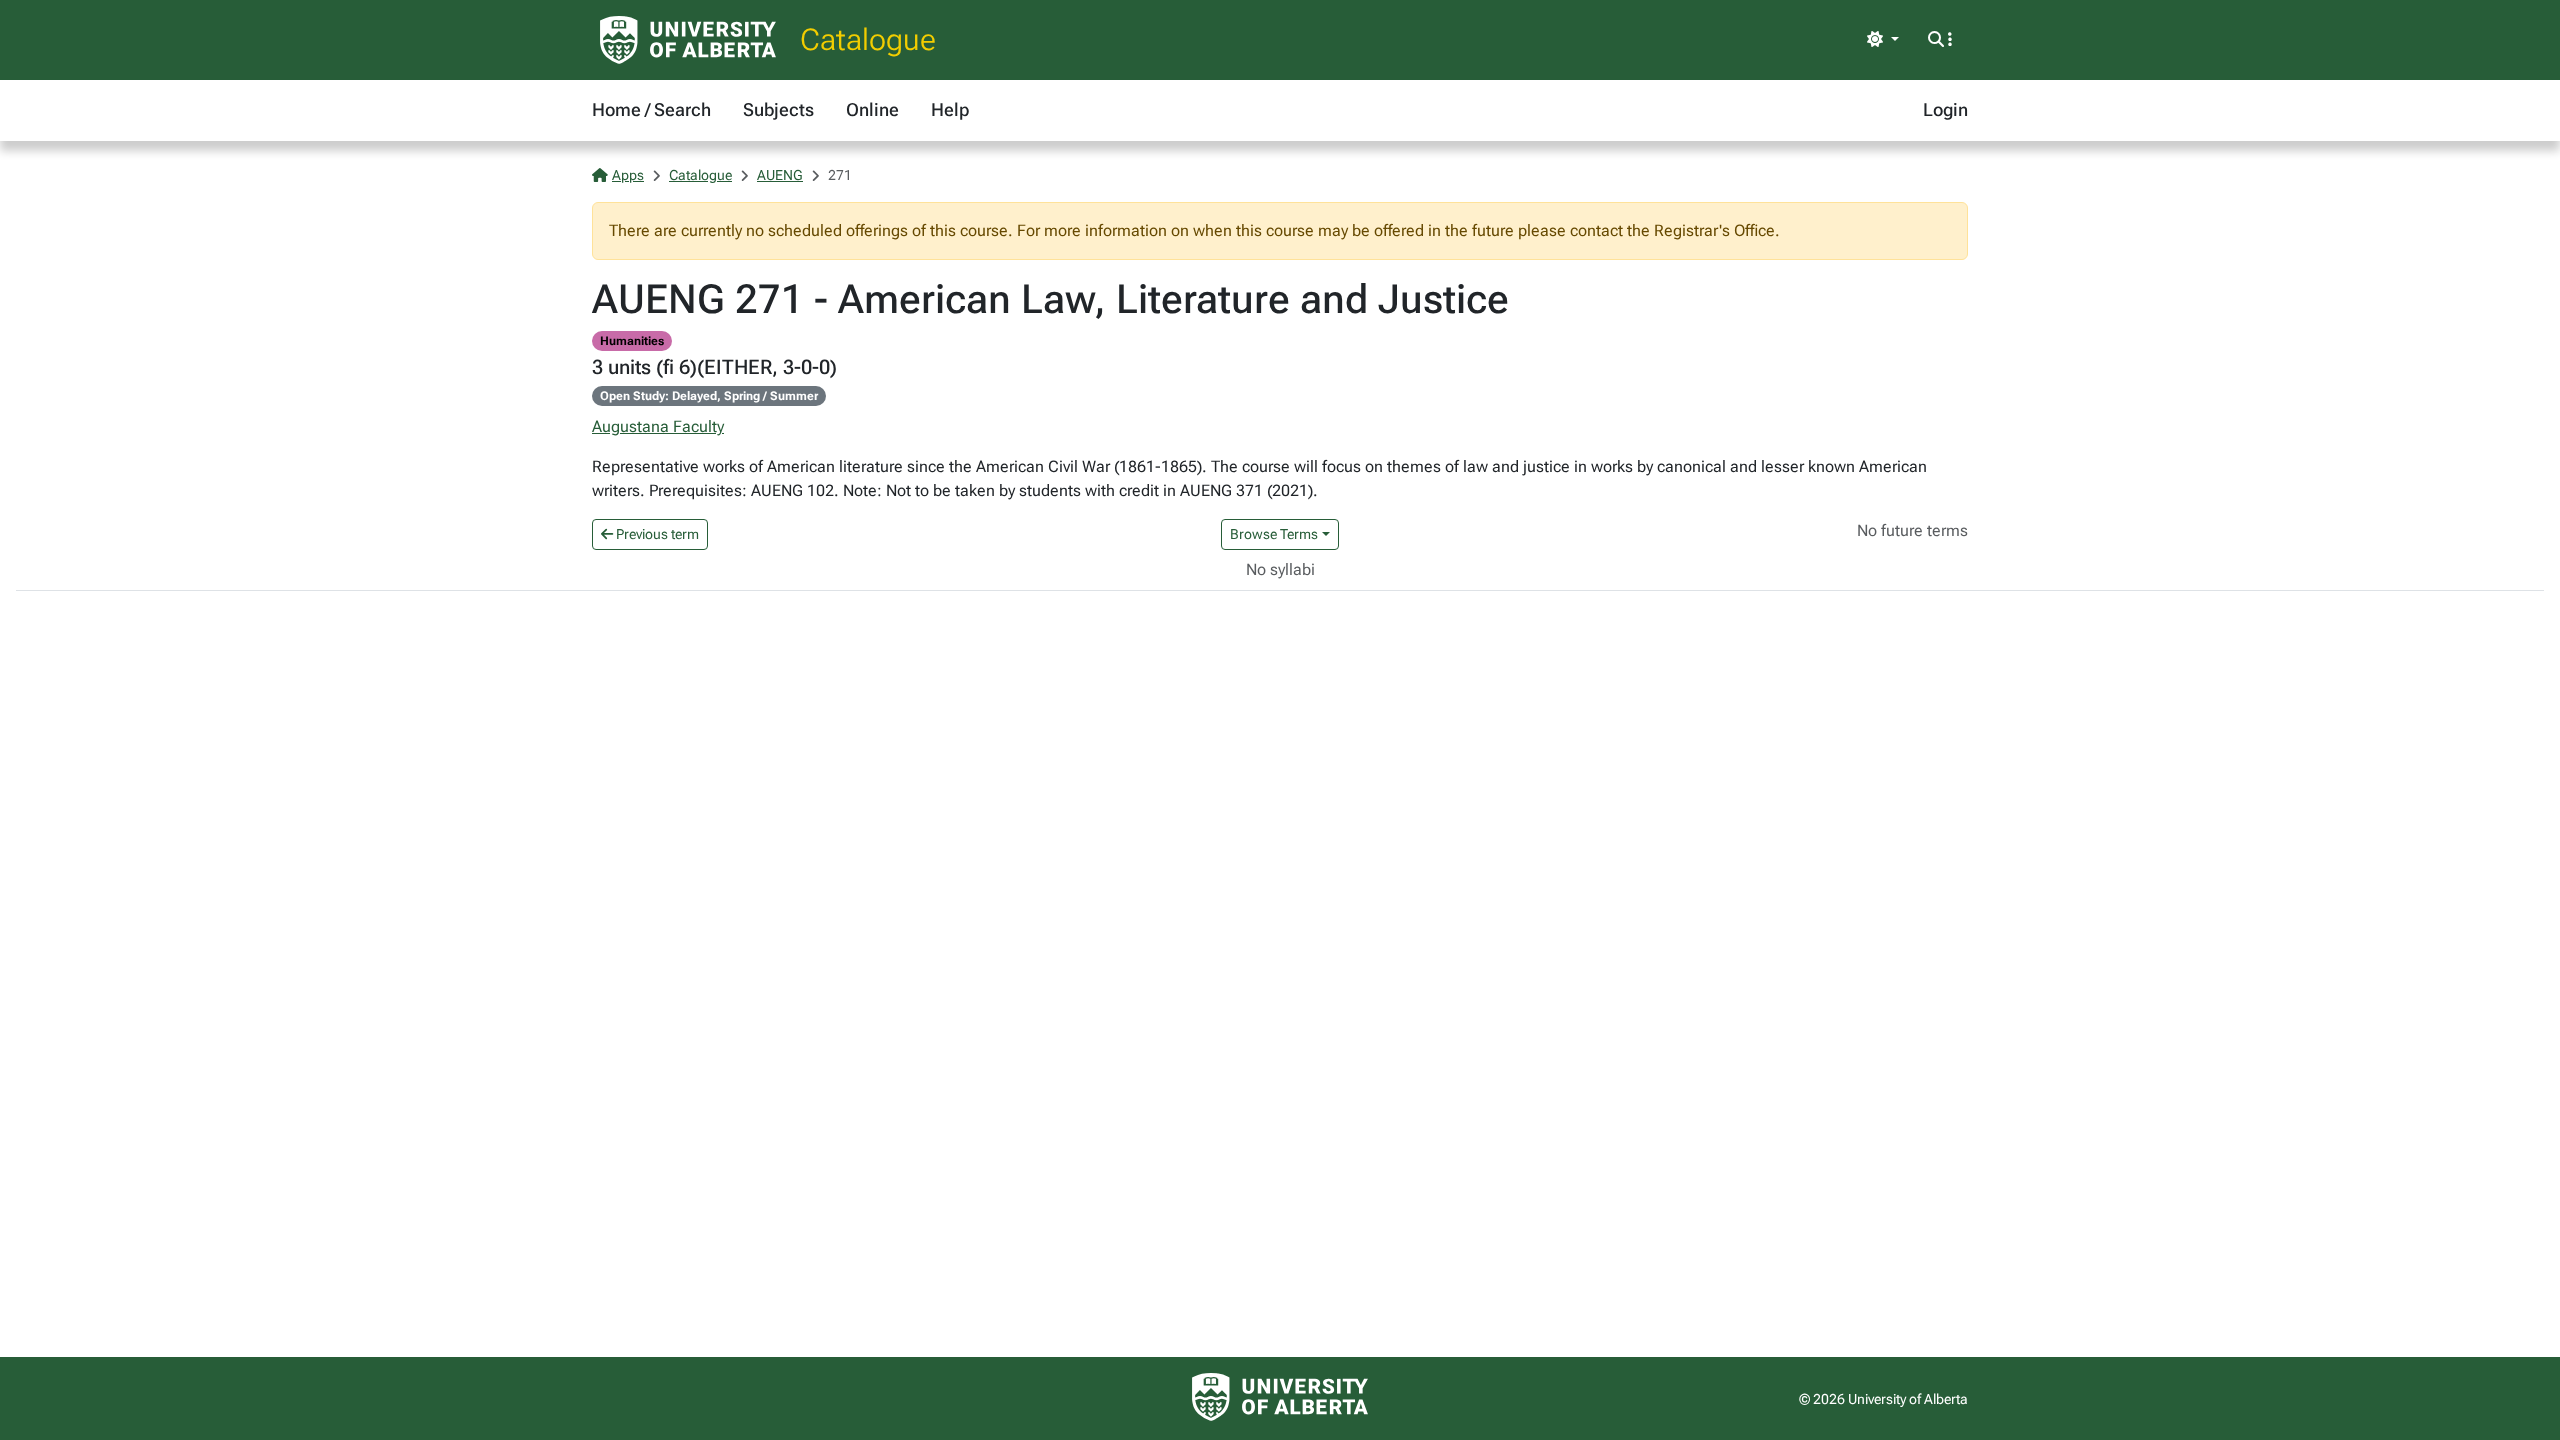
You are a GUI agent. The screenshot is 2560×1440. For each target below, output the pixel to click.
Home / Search (651, 109)
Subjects (778, 109)
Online (872, 109)
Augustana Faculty (658, 426)
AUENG (780, 175)
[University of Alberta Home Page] (688, 40)
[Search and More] (1940, 40)
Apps (628, 175)
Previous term (656, 534)
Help (950, 109)
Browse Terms (1274, 534)
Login (1945, 109)
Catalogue (868, 39)
